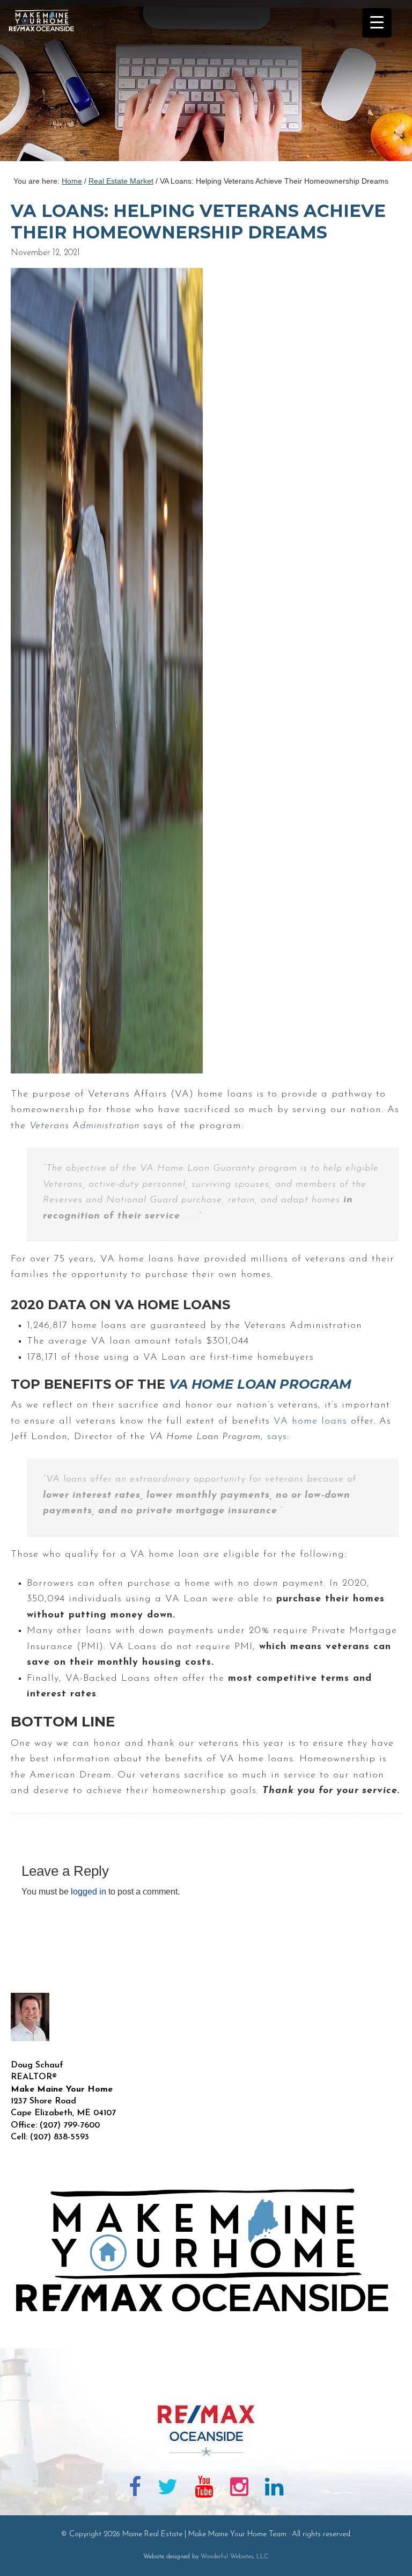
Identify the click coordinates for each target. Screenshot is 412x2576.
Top (387, 2550)
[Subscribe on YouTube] (204, 2489)
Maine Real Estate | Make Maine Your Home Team (47, 84)
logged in (89, 1892)
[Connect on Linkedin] (274, 2489)
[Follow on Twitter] (168, 2489)
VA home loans (310, 1421)
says (277, 1437)
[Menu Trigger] (377, 23)
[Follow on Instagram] (239, 2489)
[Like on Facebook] (135, 2489)
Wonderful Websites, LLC (235, 2557)
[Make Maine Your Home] (206, 2386)
